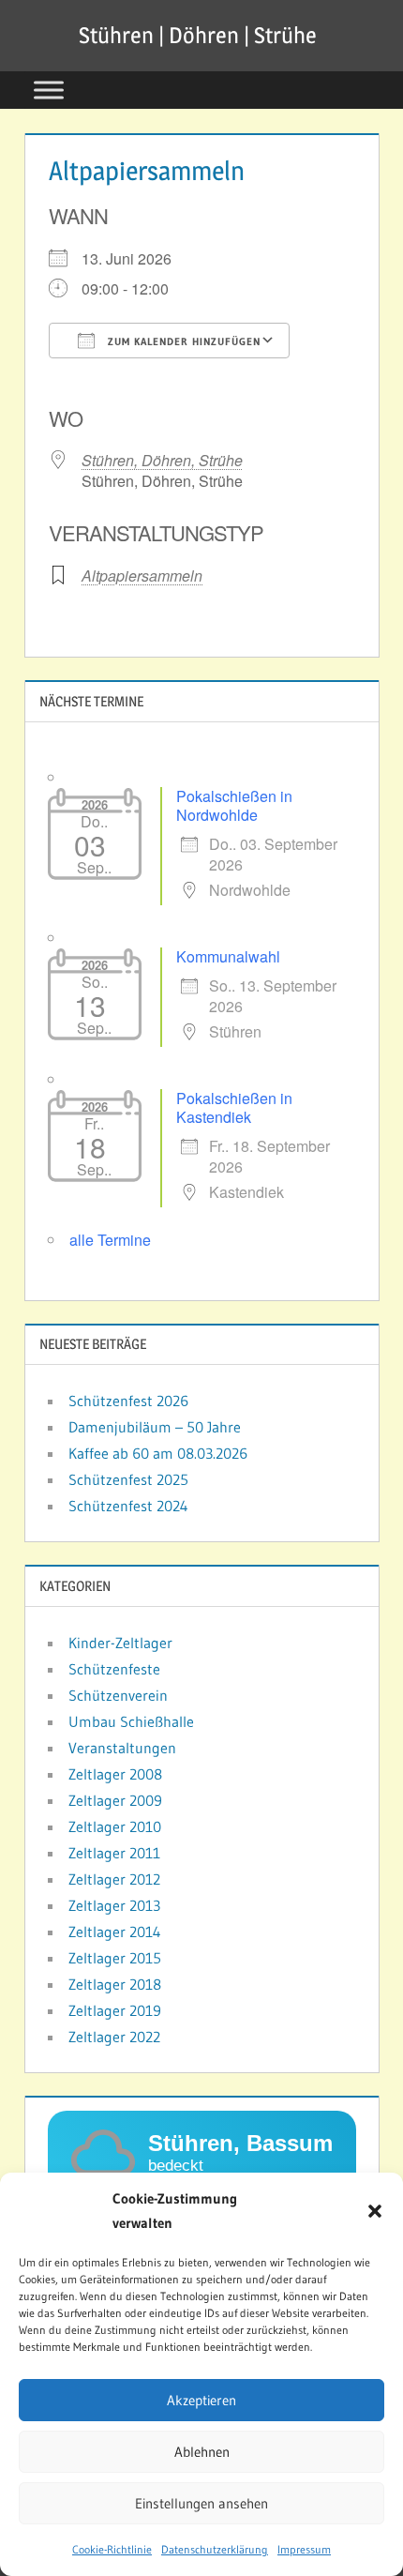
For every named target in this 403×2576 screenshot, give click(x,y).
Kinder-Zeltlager (120, 1643)
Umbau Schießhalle (131, 1721)
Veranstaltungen (122, 1748)
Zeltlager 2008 (115, 1774)
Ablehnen (202, 2452)
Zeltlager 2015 (115, 1958)
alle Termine (110, 1240)
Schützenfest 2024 (128, 1506)
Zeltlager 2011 (114, 1853)
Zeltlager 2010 (115, 1826)
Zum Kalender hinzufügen (182, 341)
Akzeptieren (201, 2400)
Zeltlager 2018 (115, 1984)
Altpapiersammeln (142, 576)
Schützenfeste (114, 1669)
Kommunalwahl (228, 956)
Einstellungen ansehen (201, 2503)
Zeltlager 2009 (115, 1800)
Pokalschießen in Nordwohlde (234, 805)
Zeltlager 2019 (115, 2010)
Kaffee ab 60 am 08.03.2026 (158, 1453)
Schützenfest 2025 (128, 1479)
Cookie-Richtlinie (112, 2549)
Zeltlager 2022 (114, 2037)
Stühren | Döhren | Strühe (198, 35)
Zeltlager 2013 (114, 1905)
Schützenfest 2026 (128, 1401)
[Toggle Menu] (49, 90)
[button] (375, 2211)
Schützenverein (118, 1695)
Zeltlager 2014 (115, 1932)
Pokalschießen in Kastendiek (234, 1107)
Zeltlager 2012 (114, 1879)
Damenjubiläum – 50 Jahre (155, 1427)
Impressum (304, 2549)
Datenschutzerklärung (215, 2549)
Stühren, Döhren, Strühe (162, 460)
